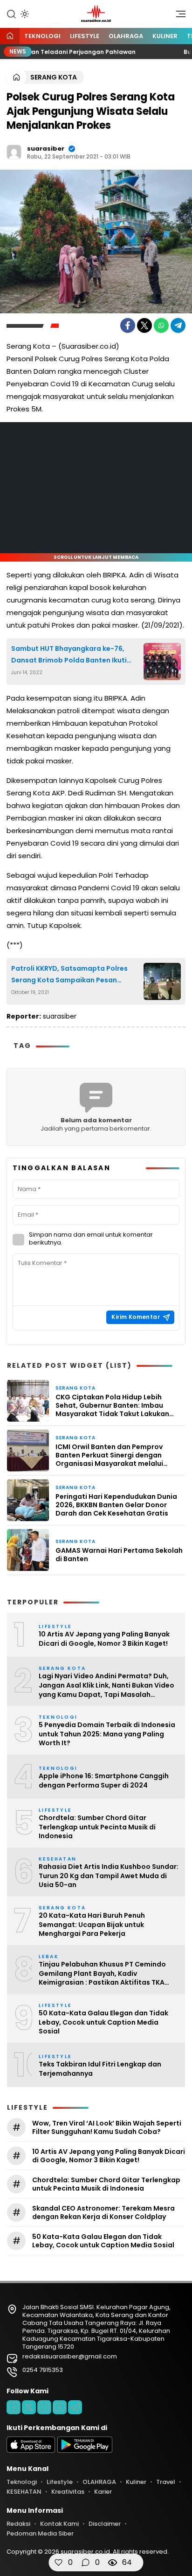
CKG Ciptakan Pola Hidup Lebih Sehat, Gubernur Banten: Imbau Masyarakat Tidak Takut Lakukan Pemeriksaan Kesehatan (112, 1406)
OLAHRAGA (126, 36)
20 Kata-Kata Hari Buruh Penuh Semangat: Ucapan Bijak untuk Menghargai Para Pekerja (92, 1925)
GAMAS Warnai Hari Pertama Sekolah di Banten (119, 1555)
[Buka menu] (178, 16)
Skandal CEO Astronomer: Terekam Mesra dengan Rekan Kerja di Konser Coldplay (103, 2212)
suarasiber (46, 149)
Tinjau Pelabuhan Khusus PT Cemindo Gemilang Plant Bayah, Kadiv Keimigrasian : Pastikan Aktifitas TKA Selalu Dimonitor (102, 1974)
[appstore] (31, 2451)
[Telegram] (178, 325)
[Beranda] (10, 36)
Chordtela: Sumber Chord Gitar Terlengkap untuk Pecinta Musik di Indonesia (97, 1827)
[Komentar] (86, 2563)
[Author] (14, 152)
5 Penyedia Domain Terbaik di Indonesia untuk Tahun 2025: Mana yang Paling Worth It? (107, 1734)
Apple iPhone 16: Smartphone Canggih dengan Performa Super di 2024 (104, 1781)
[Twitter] (144, 325)
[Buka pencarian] (11, 13)
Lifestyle (85, 36)
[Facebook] (128, 325)
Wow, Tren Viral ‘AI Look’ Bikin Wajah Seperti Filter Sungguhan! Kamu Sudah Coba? (107, 2127)
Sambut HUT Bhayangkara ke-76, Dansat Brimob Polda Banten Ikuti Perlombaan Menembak (69, 655)
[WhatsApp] (161, 325)
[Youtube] (60, 2407)
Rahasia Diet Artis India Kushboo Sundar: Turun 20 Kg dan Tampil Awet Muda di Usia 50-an (109, 1876)
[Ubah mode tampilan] (24, 14)
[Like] (59, 2563)
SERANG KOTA (54, 77)
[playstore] (85, 2451)
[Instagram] (44, 2407)
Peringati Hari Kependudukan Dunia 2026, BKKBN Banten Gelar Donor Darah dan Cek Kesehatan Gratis (116, 1505)
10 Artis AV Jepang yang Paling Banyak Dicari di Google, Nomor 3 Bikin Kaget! (104, 1639)
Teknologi (42, 36)
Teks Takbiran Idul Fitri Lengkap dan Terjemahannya (100, 2069)
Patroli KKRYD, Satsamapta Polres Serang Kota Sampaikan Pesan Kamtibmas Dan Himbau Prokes (69, 975)
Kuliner (165, 36)
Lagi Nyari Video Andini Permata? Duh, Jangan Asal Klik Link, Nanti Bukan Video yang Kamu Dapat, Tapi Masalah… (106, 1685)
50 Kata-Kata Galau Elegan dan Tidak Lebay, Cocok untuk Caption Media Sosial (103, 2022)
